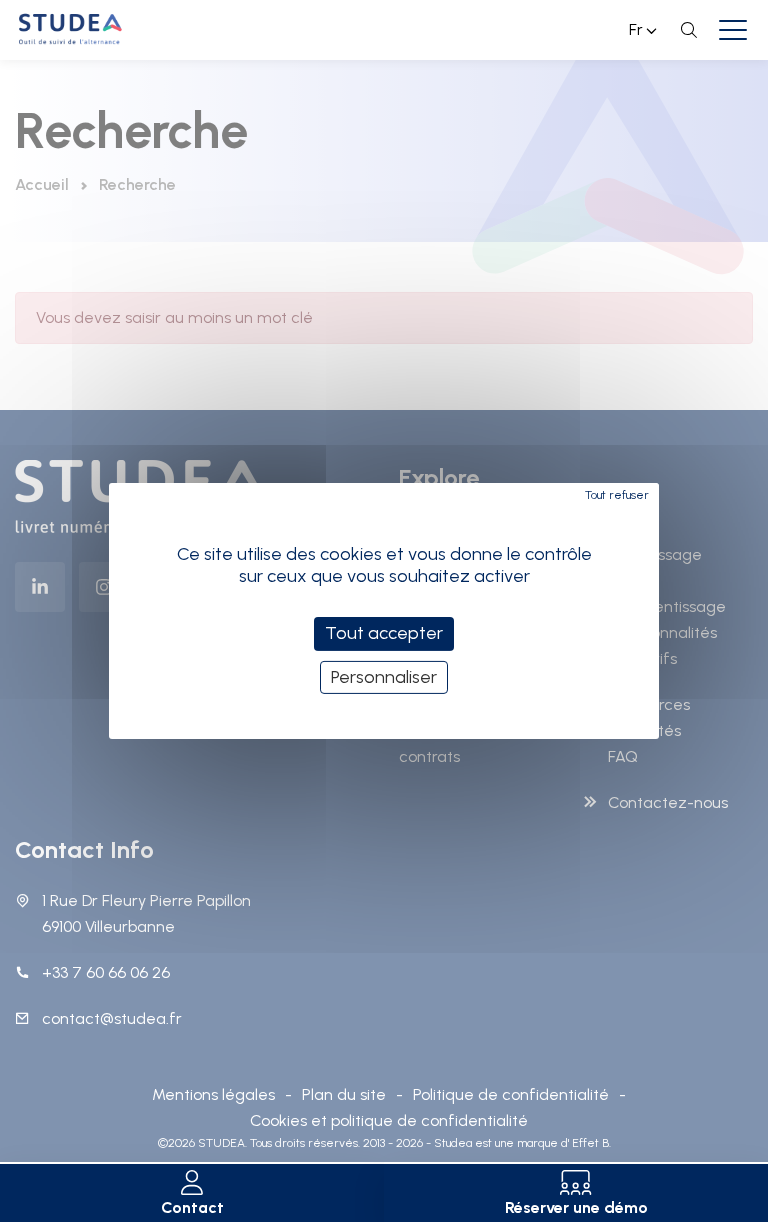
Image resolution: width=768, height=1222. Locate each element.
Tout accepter (384, 633)
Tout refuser (617, 495)
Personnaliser (384, 677)
